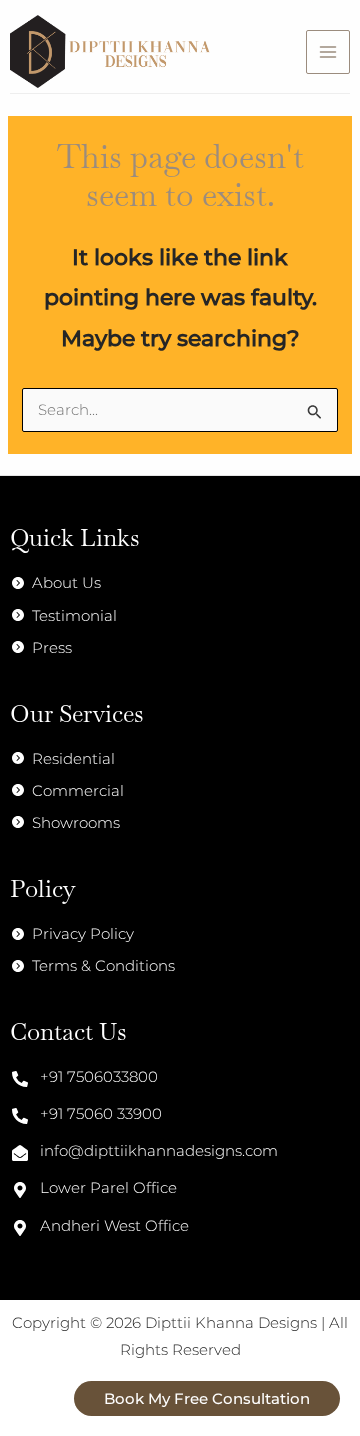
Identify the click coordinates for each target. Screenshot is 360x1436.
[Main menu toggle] (328, 52)
